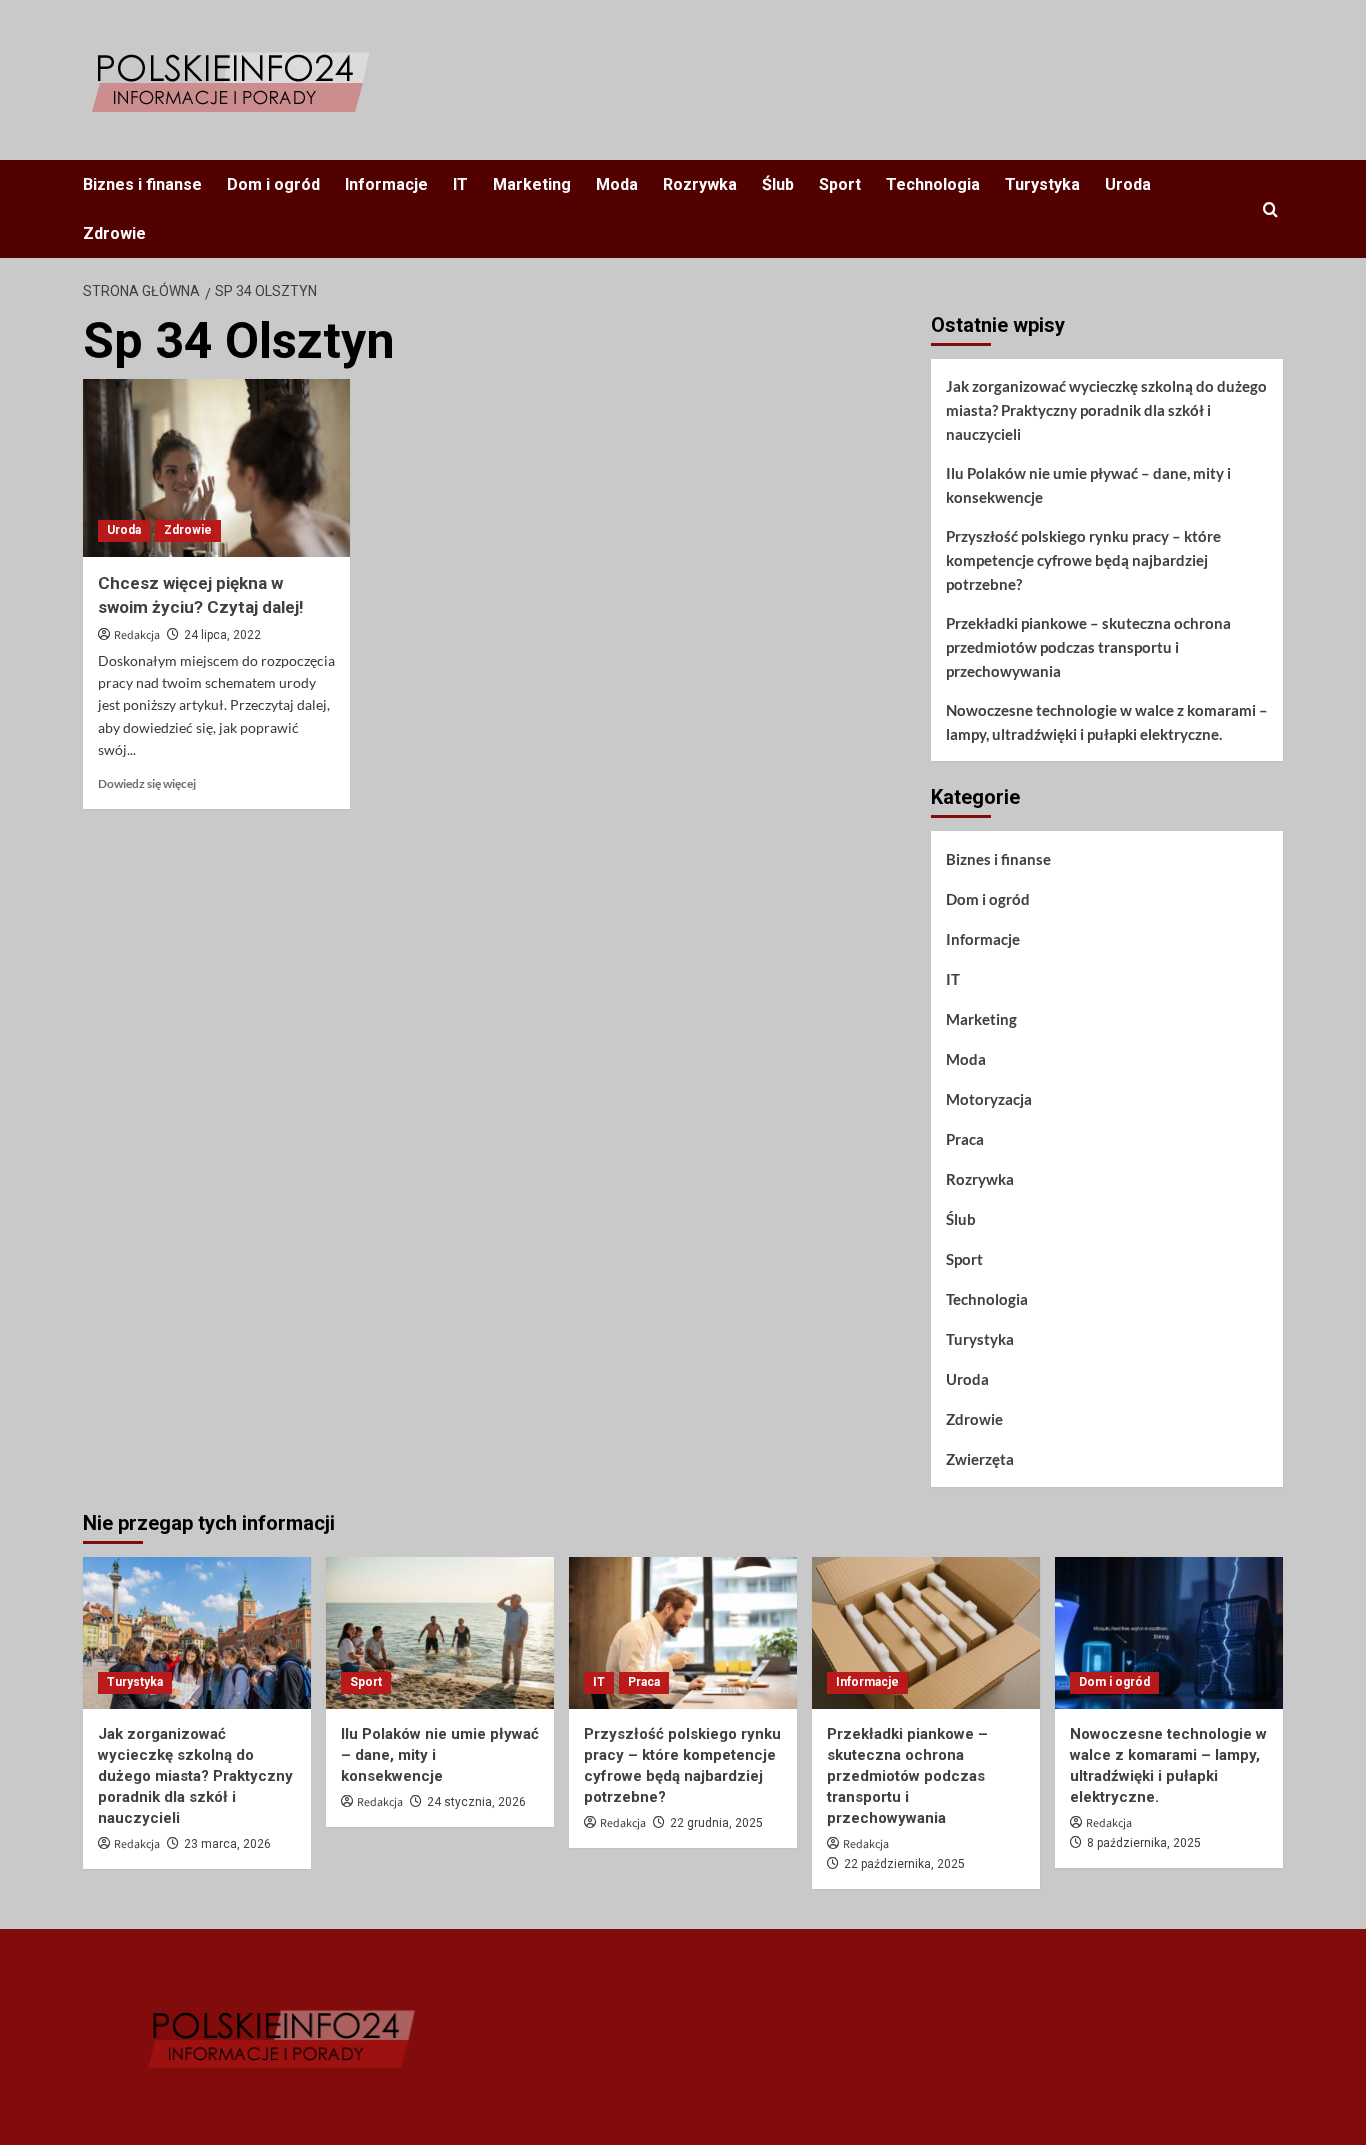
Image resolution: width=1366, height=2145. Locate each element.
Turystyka (1042, 184)
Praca (965, 1139)
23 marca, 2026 (227, 1844)
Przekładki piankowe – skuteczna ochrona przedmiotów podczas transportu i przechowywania (1088, 647)
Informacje (386, 184)
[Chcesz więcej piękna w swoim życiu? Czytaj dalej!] (216, 468)
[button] (1270, 209)
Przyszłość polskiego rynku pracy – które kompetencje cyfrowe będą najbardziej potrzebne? (1083, 560)
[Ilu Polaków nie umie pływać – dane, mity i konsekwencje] (440, 1633)
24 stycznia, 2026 (476, 1802)
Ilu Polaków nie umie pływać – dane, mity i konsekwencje (1088, 485)
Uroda (1128, 184)
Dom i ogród (273, 184)
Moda (617, 184)
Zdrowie (114, 233)
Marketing (532, 184)
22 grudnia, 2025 (716, 1823)
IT (460, 184)
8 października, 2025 (1144, 1843)
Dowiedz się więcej (147, 783)
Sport (840, 184)
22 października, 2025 (904, 1864)
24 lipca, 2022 (222, 635)
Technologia (933, 184)
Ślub (778, 184)
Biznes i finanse (142, 184)
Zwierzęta (980, 1459)
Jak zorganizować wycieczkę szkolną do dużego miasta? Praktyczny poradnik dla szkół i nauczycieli (1106, 410)
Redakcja (137, 635)
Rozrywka (700, 184)
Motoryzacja (989, 1099)
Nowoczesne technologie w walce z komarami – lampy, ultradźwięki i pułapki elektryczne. (1107, 722)
